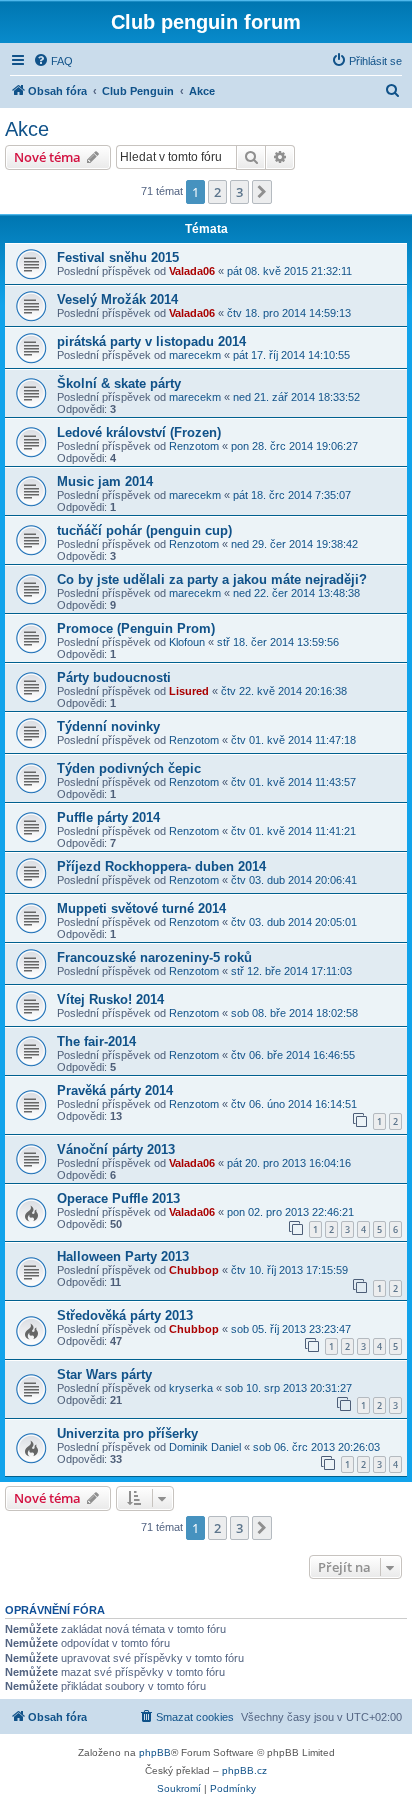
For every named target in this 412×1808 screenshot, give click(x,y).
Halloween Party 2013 (123, 1256)
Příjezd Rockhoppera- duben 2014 (161, 866)
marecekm (195, 355)
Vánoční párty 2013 (116, 1149)
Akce (27, 129)
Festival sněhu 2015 (118, 257)
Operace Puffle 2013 (118, 1198)
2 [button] (217, 192)
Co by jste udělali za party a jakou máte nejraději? (212, 579)
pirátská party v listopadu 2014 (151, 341)
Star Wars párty (104, 1374)
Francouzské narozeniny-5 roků (154, 957)
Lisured (189, 691)
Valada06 (192, 271)
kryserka (191, 1388)
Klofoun (187, 642)
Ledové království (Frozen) (139, 432)
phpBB (155, 1752)
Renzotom (194, 446)
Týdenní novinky (108, 726)
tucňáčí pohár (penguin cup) (144, 530)
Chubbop (194, 1270)
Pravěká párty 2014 (115, 1090)
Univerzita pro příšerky (127, 1433)
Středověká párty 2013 (125, 1315)
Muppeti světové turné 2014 (141, 908)
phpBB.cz (244, 1770)
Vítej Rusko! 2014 (110, 999)
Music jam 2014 (105, 481)
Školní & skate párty (119, 383)
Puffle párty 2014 (108, 817)
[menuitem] (53, 61)
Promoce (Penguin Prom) (136, 628)
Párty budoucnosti (114, 677)
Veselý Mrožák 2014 (117, 299)
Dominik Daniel (205, 1447)
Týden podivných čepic (129, 768)
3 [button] (239, 192)
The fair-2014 (96, 1041)
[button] (262, 192)
